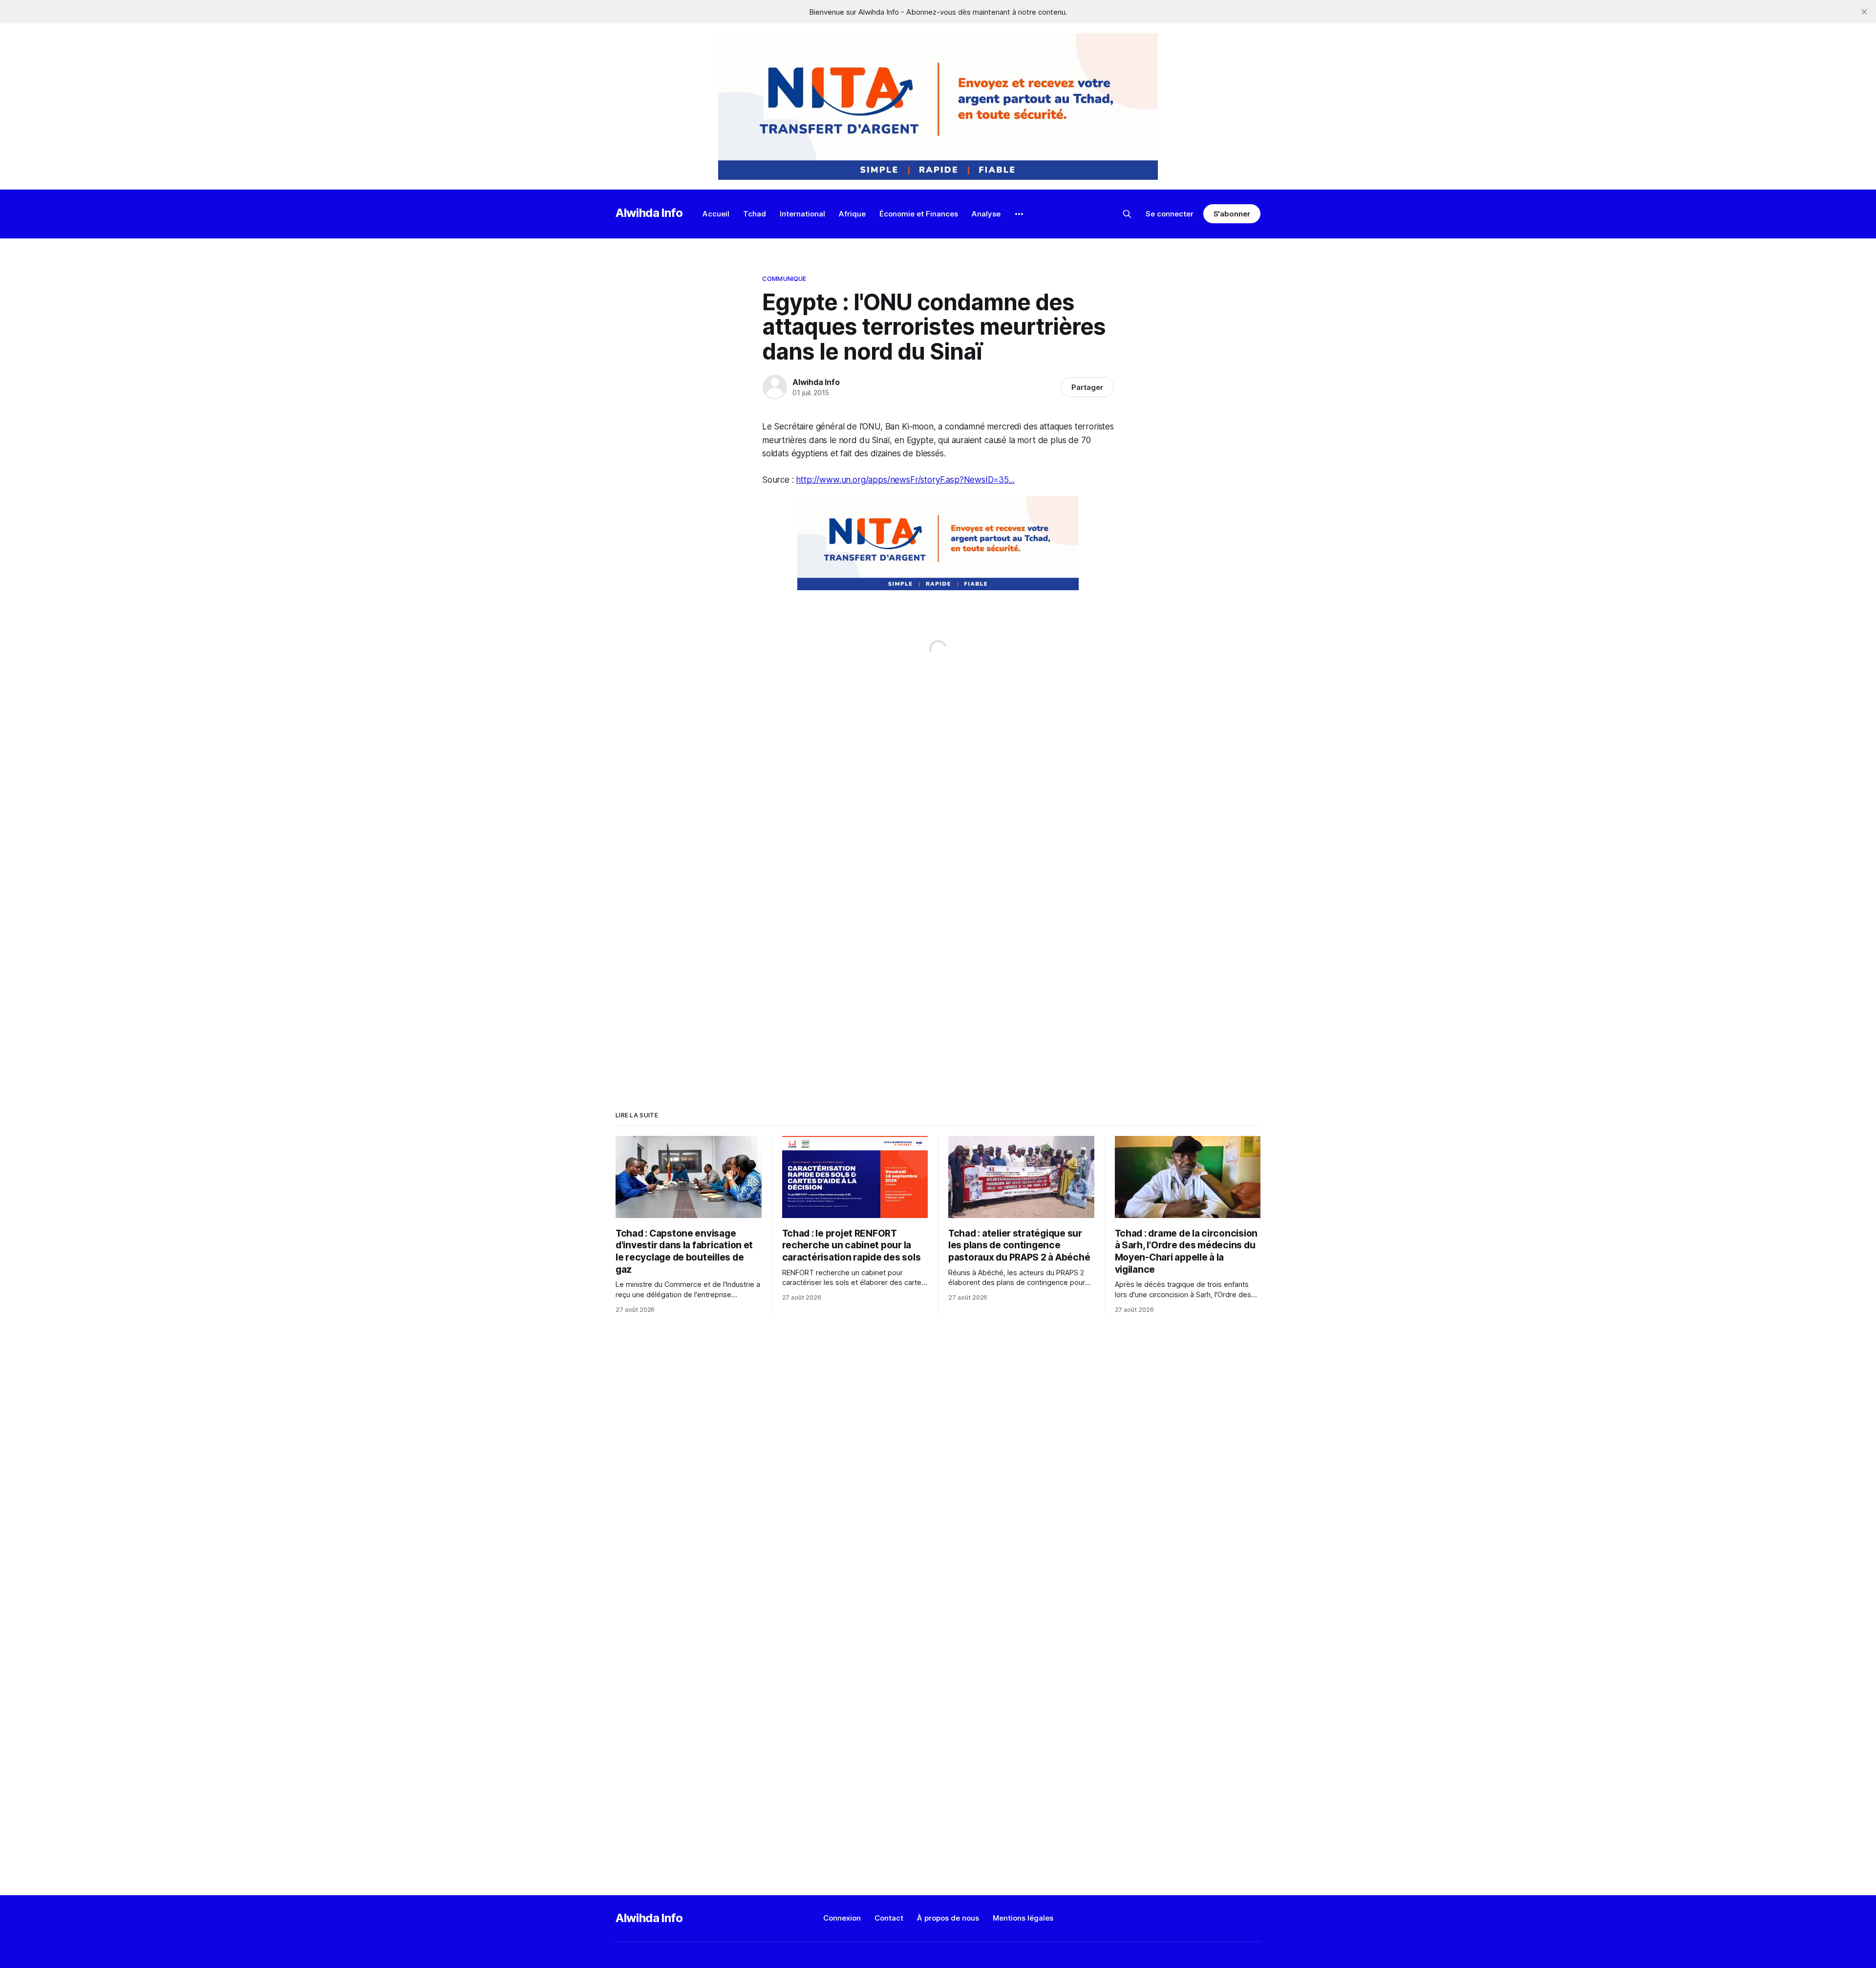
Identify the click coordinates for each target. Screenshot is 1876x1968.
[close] (1864, 12)
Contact (889, 1918)
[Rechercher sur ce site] (1127, 214)
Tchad (755, 214)
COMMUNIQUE (784, 278)
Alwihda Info (649, 213)
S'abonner (1232, 214)
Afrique (852, 214)
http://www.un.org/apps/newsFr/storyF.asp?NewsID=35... (905, 480)
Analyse (986, 214)
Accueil (716, 214)
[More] (1019, 214)
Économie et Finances (919, 214)
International (802, 214)
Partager (1087, 387)
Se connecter (1170, 214)
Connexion (842, 1918)
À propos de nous (948, 1918)
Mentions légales (1023, 1918)
